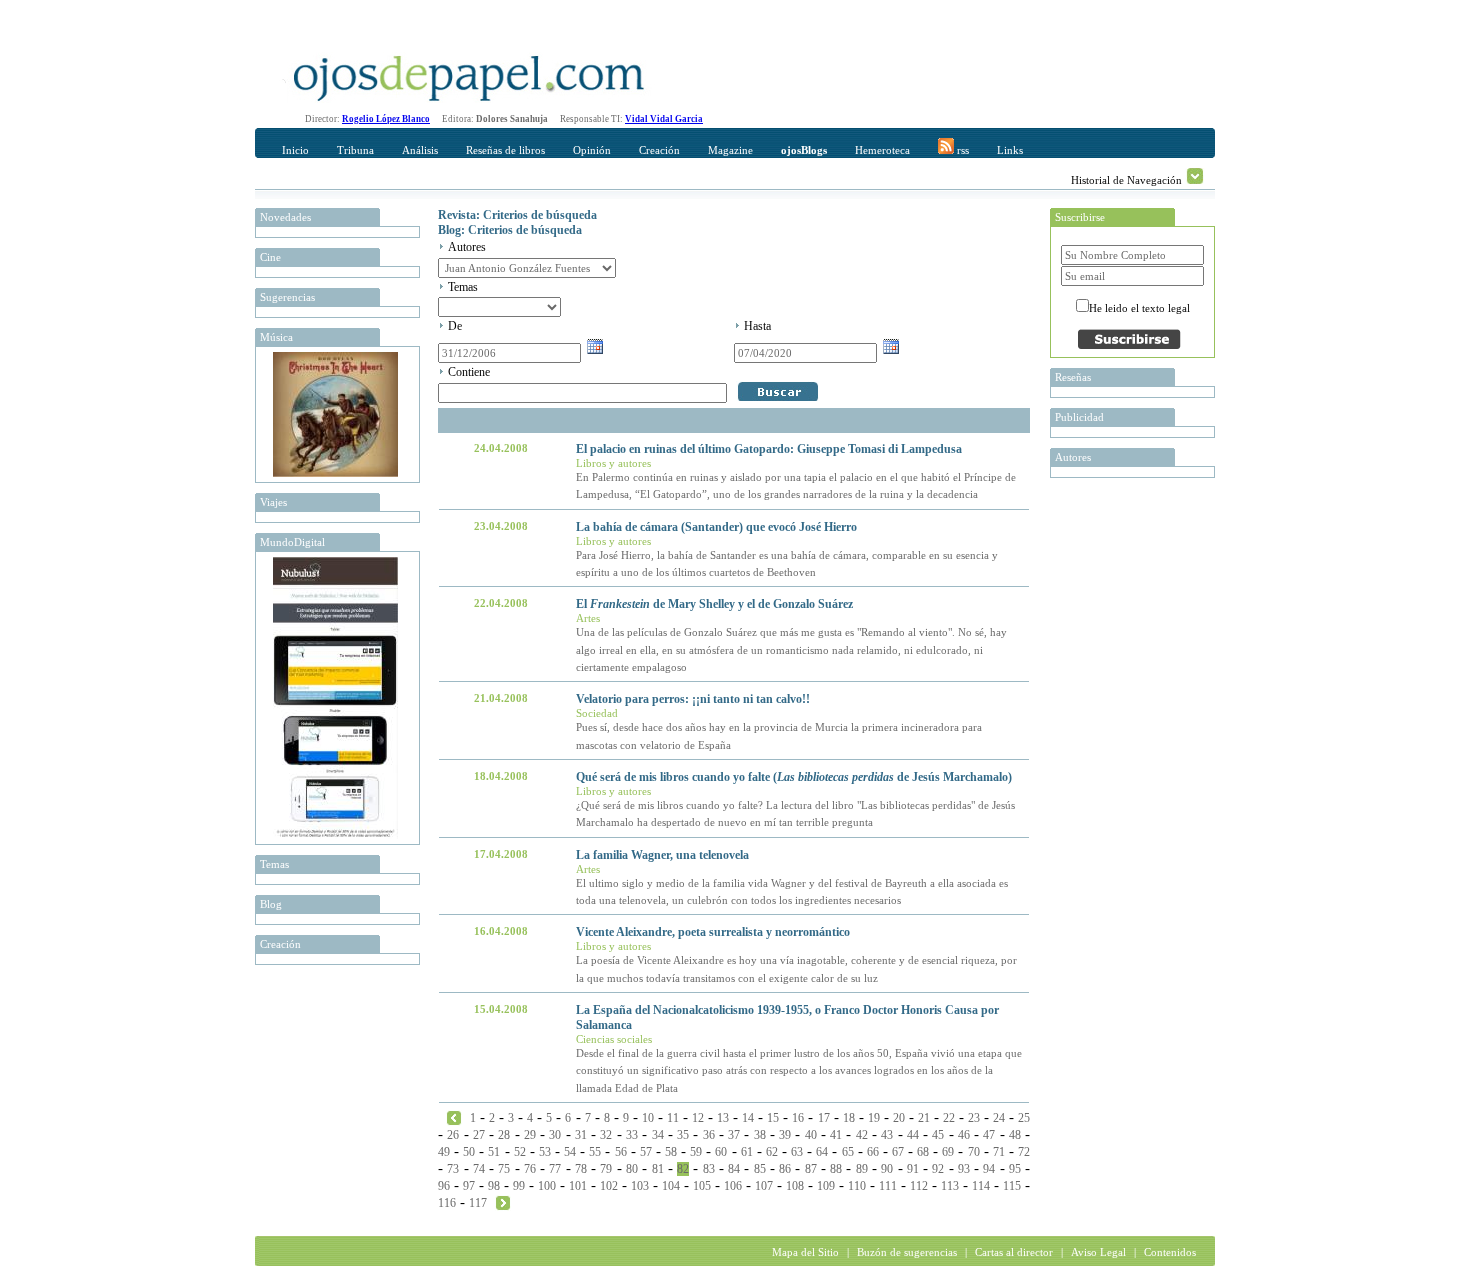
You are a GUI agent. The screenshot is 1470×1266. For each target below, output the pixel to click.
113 (950, 1186)
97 (469, 1186)
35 (683, 1135)
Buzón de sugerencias (907, 1252)
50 (469, 1152)
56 (621, 1152)
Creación (659, 150)
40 (811, 1135)
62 (772, 1152)
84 (734, 1169)
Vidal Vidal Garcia (664, 119)
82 (683, 1169)
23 (974, 1118)
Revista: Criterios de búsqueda (517, 215)
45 (938, 1135)
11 (673, 1118)
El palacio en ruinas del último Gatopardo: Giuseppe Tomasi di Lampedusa (769, 449)
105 (702, 1186)
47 (989, 1135)
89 (862, 1169)
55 (595, 1152)
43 (887, 1135)
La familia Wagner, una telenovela (662, 855)
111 (888, 1186)
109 (826, 1186)
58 (671, 1152)
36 (709, 1135)
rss (961, 150)
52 (520, 1152)
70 (974, 1152)
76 (530, 1169)
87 (811, 1169)
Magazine (730, 150)
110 (857, 1186)
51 (494, 1152)
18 (849, 1118)
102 (609, 1186)
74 (479, 1169)
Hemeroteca (882, 150)
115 (1012, 1186)
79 (606, 1169)
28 (504, 1135)
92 (938, 1169)
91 (913, 1169)
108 (795, 1186)
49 (444, 1152)
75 (504, 1169)
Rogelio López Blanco (386, 119)
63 (797, 1152)
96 (444, 1186)
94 (989, 1169)
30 (555, 1135)
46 (964, 1135)
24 (999, 1118)
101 (578, 1186)
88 (836, 1169)
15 (773, 1118)
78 (581, 1169)
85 (760, 1169)
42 (862, 1135)
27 (479, 1135)
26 (453, 1135)
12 (698, 1118)
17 (824, 1118)
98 (494, 1186)
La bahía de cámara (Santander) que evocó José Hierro (716, 527)
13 (723, 1118)
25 (1024, 1118)
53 (545, 1152)
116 (447, 1203)
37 (734, 1135)
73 (453, 1169)
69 (948, 1152)
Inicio (295, 150)
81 (658, 1169)
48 (1015, 1135)
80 (632, 1169)
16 (798, 1118)
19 (874, 1118)
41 (836, 1135)
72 (1024, 1152)
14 (748, 1118)
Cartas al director (1014, 1252)
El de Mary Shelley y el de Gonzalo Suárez (714, 604)
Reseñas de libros (505, 150)
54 (570, 1152)
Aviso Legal (1098, 1252)
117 (478, 1203)
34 (658, 1135)
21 (924, 1118)
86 (785, 1169)
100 (547, 1186)
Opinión (592, 150)
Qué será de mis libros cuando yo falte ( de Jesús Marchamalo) (794, 777)
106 (733, 1186)
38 (760, 1135)
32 (606, 1135)
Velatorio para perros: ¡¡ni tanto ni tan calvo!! (693, 699)
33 (632, 1135)
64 (822, 1152)
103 (640, 1186)
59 (696, 1152)
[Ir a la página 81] (454, 1117)
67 (898, 1152)
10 (648, 1118)
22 (949, 1118)
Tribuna (355, 150)
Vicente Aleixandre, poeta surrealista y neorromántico (713, 932)
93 (964, 1169)
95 (1015, 1169)
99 (519, 1186)
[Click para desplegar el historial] (1195, 176)
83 (709, 1169)
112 (919, 1186)
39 (785, 1135)
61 (747, 1152)
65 (848, 1152)
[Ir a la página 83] (503, 1202)
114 (981, 1186)
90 (887, 1169)
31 (581, 1135)
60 (721, 1152)
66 (873, 1152)
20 (899, 1118)
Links (1010, 150)
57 (646, 1152)
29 (530, 1135)
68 (923, 1152)
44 (913, 1135)
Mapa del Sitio (805, 1252)
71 (999, 1152)
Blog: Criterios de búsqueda (510, 230)
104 (671, 1186)
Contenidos (1170, 1252)
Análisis (420, 150)
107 (764, 1186)
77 (555, 1169)
